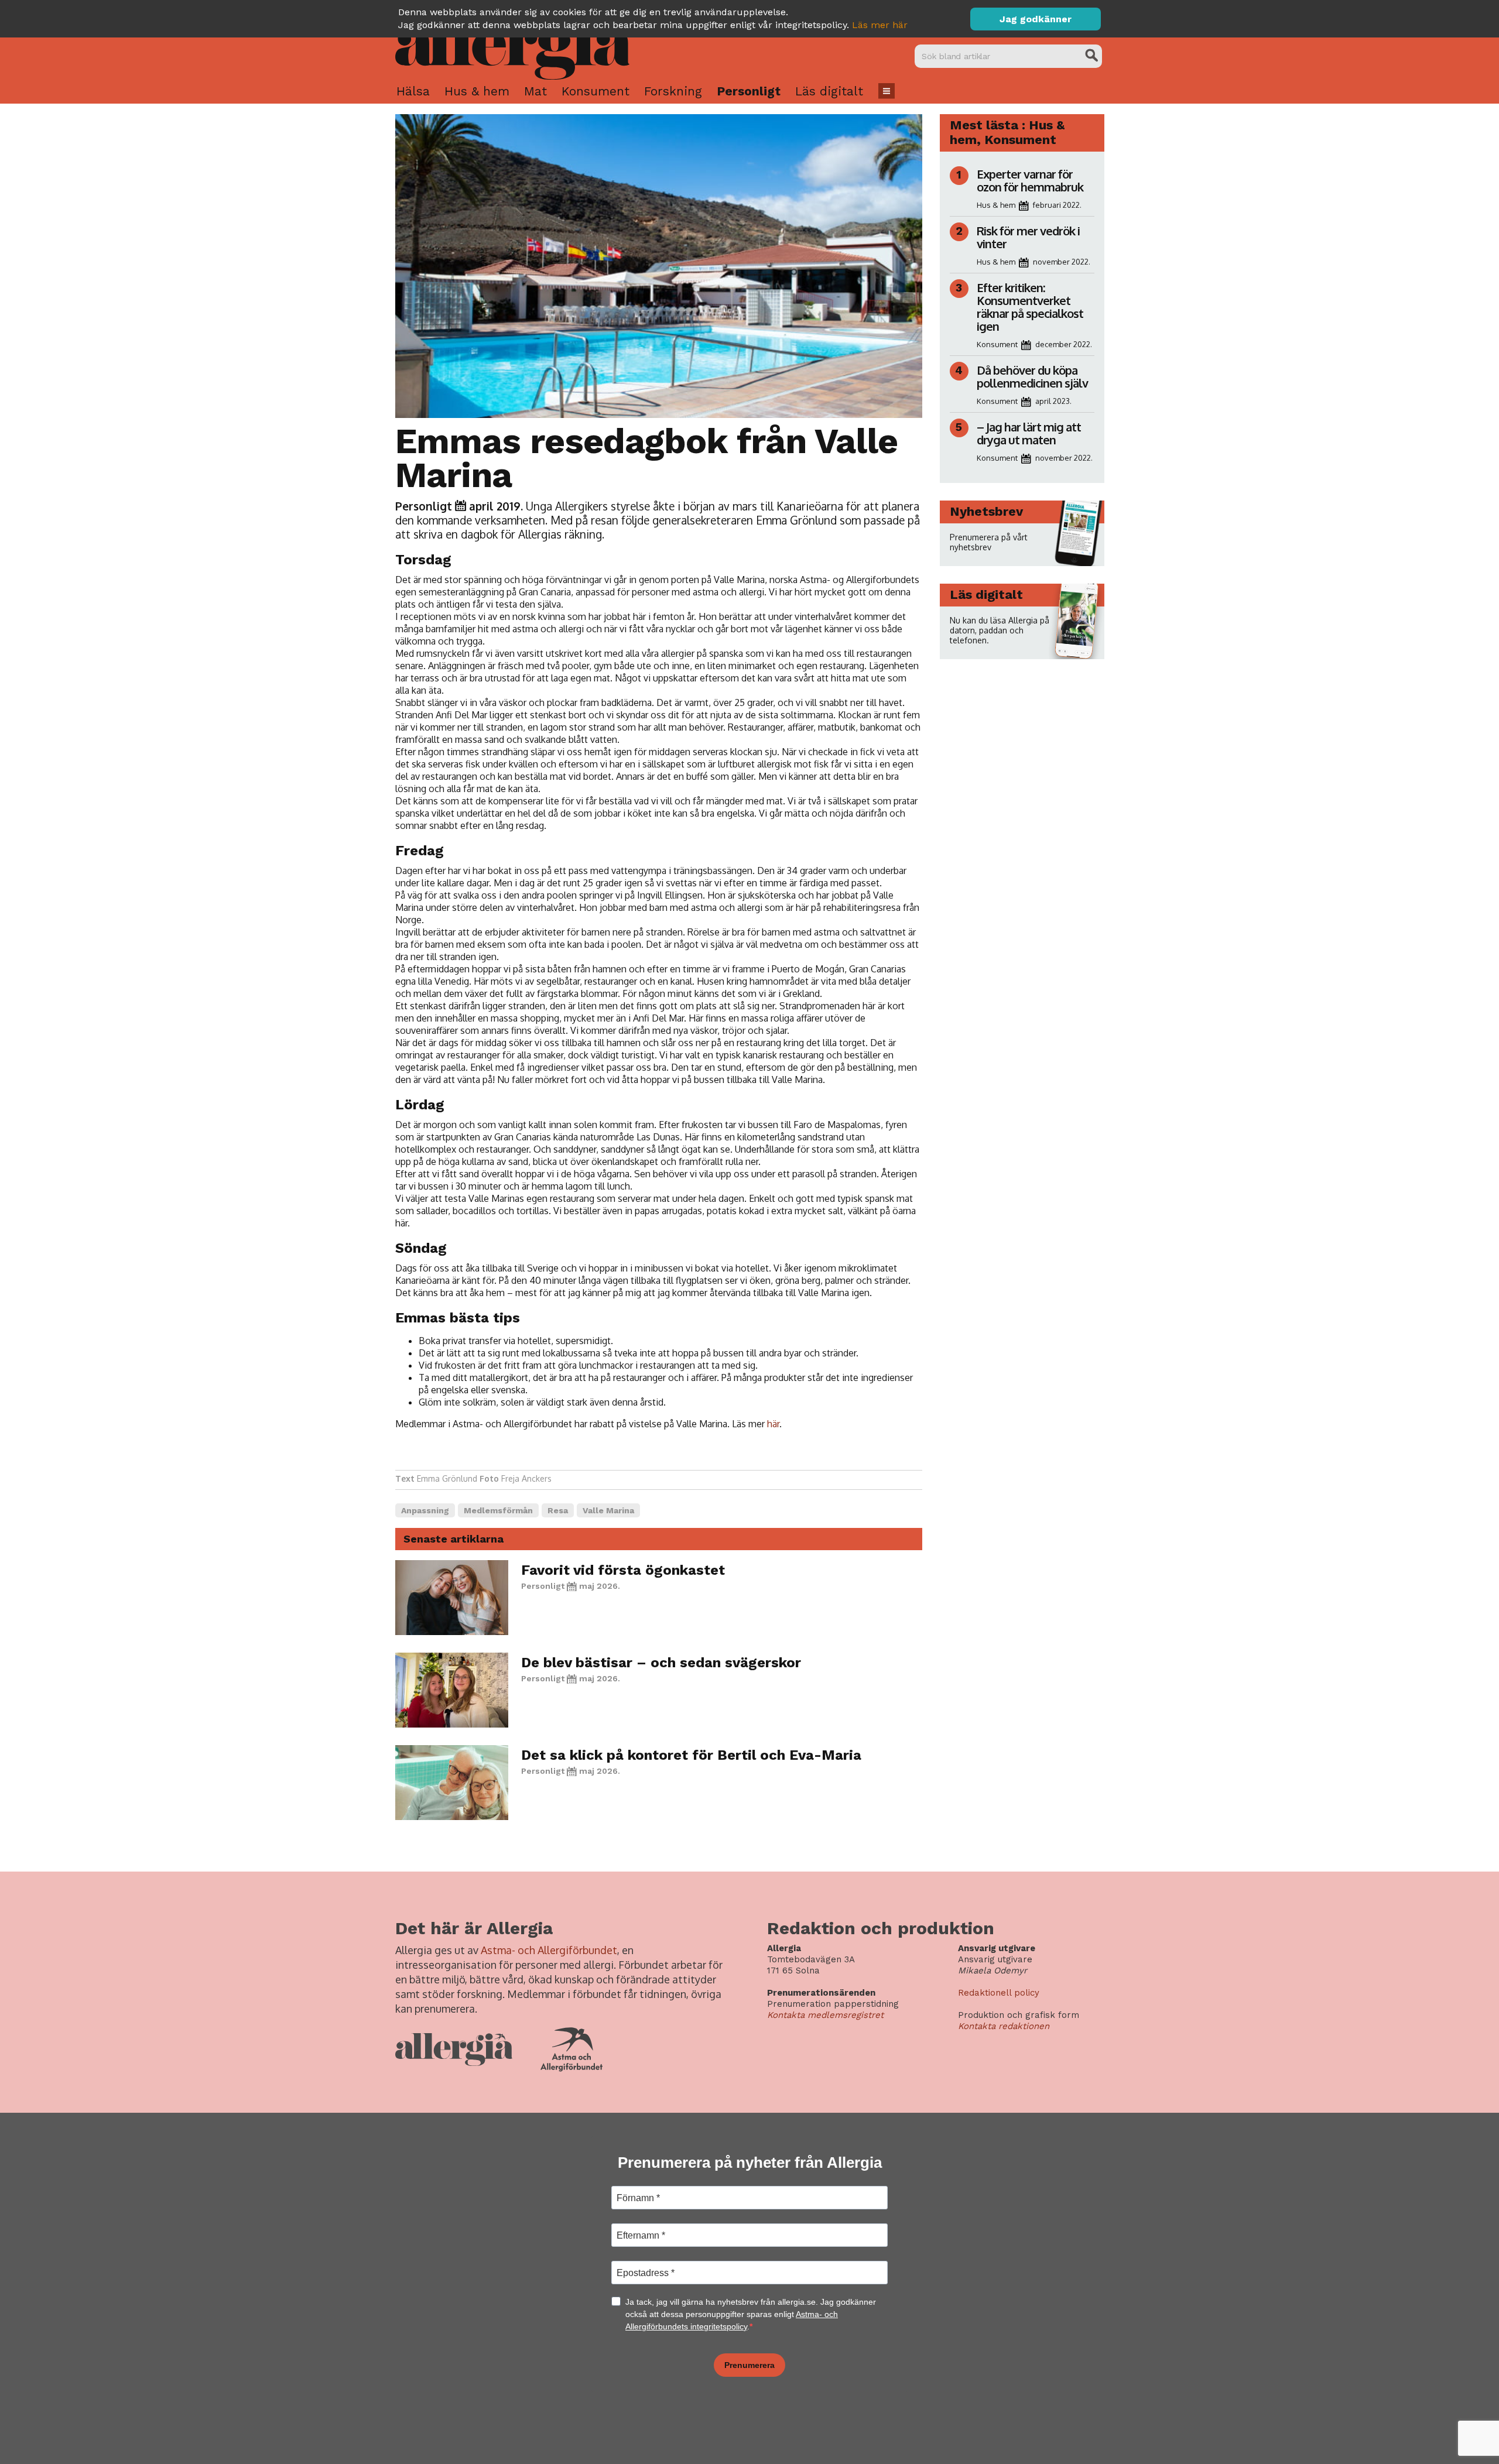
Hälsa (413, 91)
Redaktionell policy (999, 1993)
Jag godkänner (1036, 19)
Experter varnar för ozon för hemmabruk (1030, 180)
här (773, 1424)
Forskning (673, 91)
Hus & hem (477, 91)
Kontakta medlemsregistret (825, 2015)
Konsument (596, 91)
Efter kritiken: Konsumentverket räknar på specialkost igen (1030, 307)
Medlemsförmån (498, 1510)
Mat (535, 91)
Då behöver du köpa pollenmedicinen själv (1033, 376)
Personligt (749, 91)
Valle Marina (608, 1510)
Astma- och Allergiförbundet (549, 1950)
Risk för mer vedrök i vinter (1028, 237)
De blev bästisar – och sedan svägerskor (661, 1663)
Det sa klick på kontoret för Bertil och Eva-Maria (691, 1755)
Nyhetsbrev (986, 511)
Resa (558, 1510)
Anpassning (425, 1510)
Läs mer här (880, 25)
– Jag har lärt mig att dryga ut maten (1029, 433)
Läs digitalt (829, 91)
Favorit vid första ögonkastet (623, 1570)
